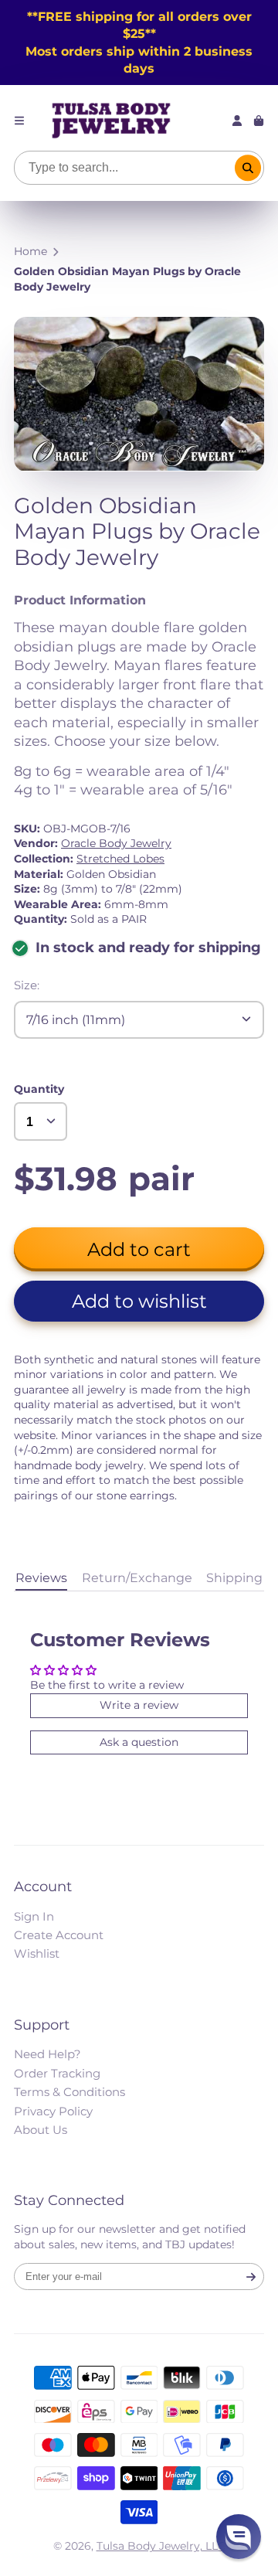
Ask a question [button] (139, 1742)
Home (31, 251)
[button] (139, 1301)
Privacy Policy (53, 2111)
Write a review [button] (139, 1705)
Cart (259, 121)
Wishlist (37, 1953)
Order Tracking (57, 2073)
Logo (111, 121)
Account (237, 121)
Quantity (39, 1089)
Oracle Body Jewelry (116, 843)
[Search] (248, 168)
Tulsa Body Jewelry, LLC (161, 2546)
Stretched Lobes (120, 859)
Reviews (41, 1577)
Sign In (34, 1916)
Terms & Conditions (69, 2092)
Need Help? (47, 2054)
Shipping (234, 1577)
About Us (41, 2130)
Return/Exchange (137, 1577)
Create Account (59, 1935)
